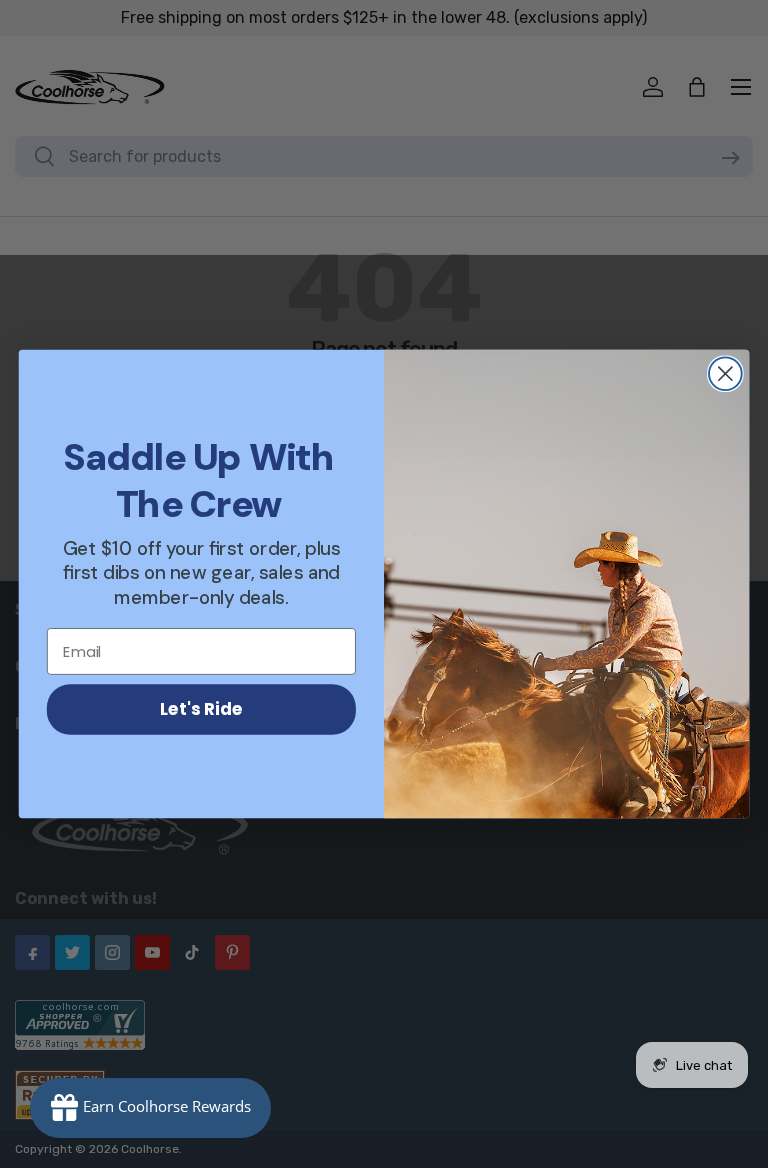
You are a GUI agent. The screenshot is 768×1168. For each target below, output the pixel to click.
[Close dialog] (725, 373)
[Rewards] (150, 1108)
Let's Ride (201, 708)
